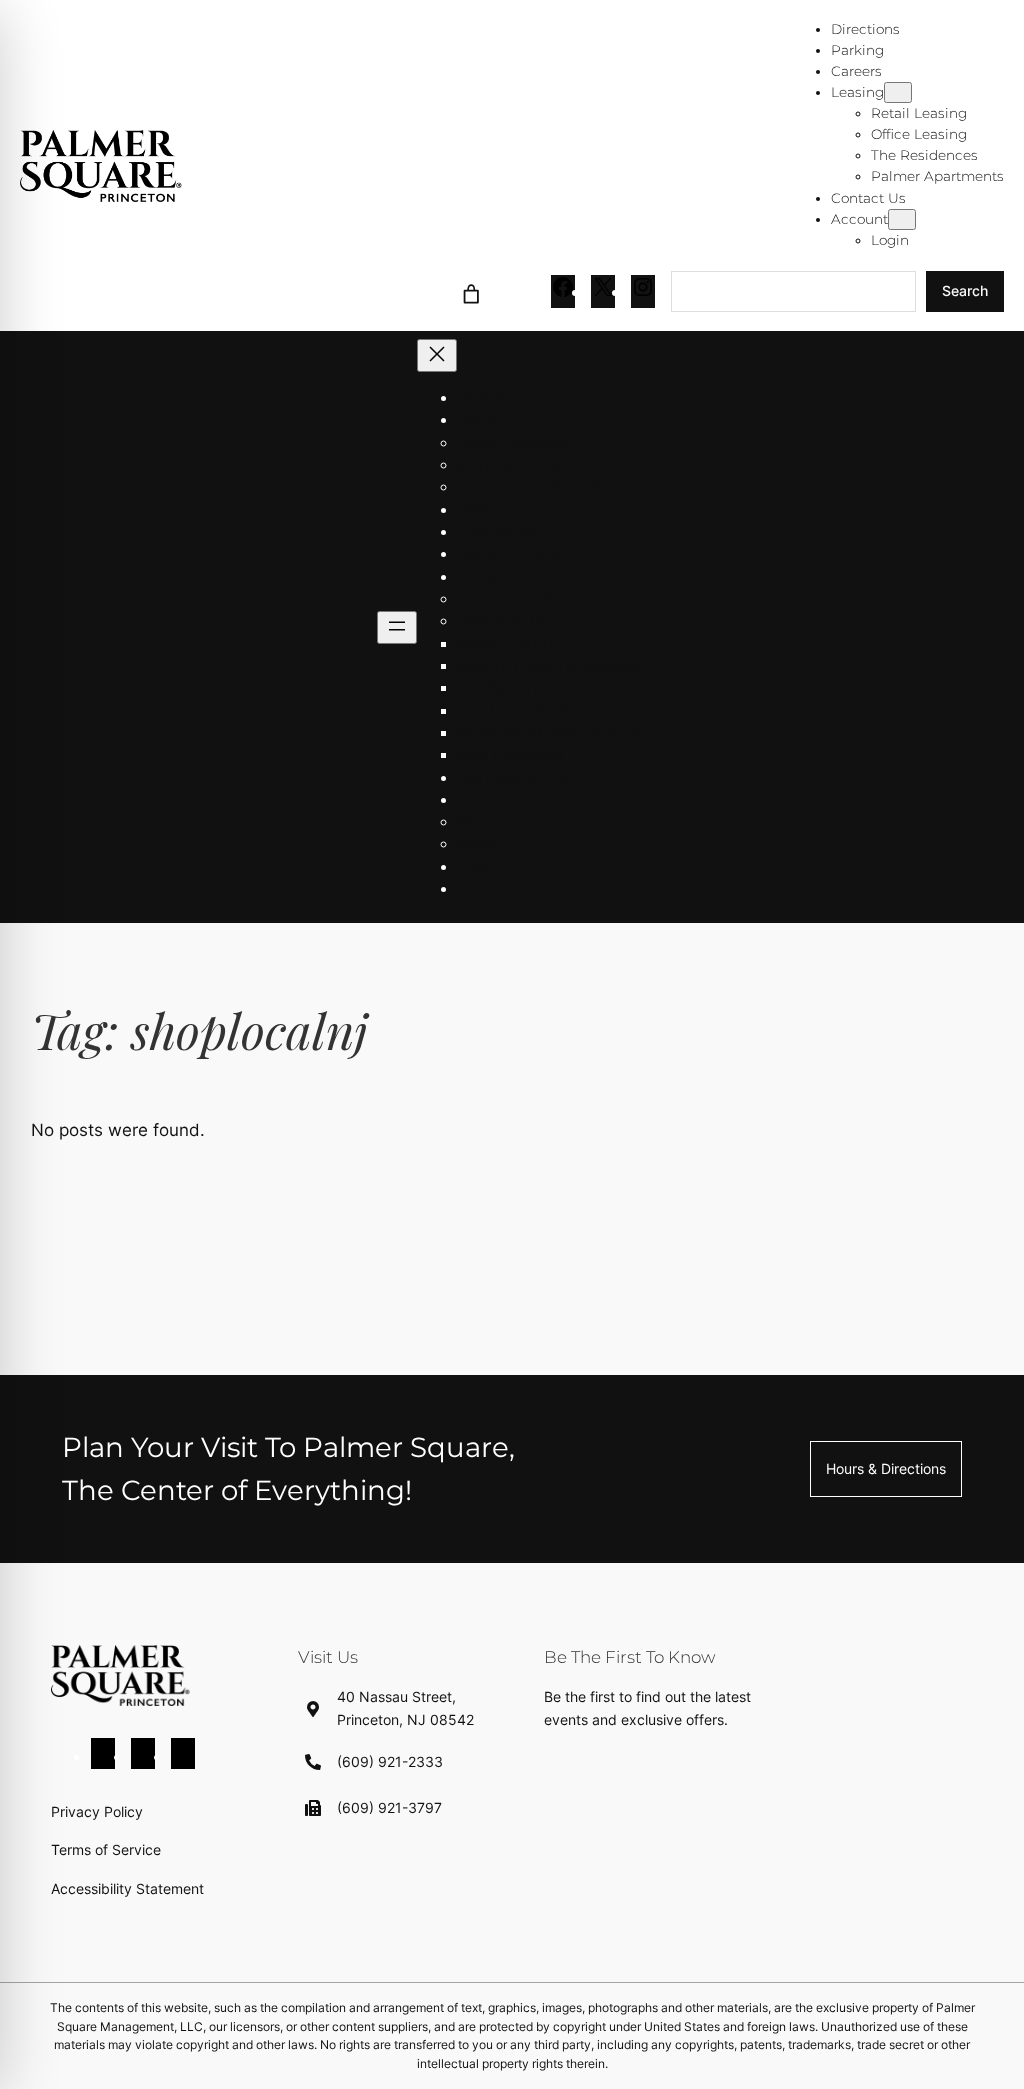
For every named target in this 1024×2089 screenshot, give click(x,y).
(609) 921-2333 (390, 1761)
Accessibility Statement (127, 1888)
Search (965, 290)
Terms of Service (106, 1849)
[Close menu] (437, 355)
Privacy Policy (97, 1811)
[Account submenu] (902, 219)
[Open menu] (397, 627)
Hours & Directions (886, 1468)
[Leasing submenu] (898, 92)
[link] (470, 291)
